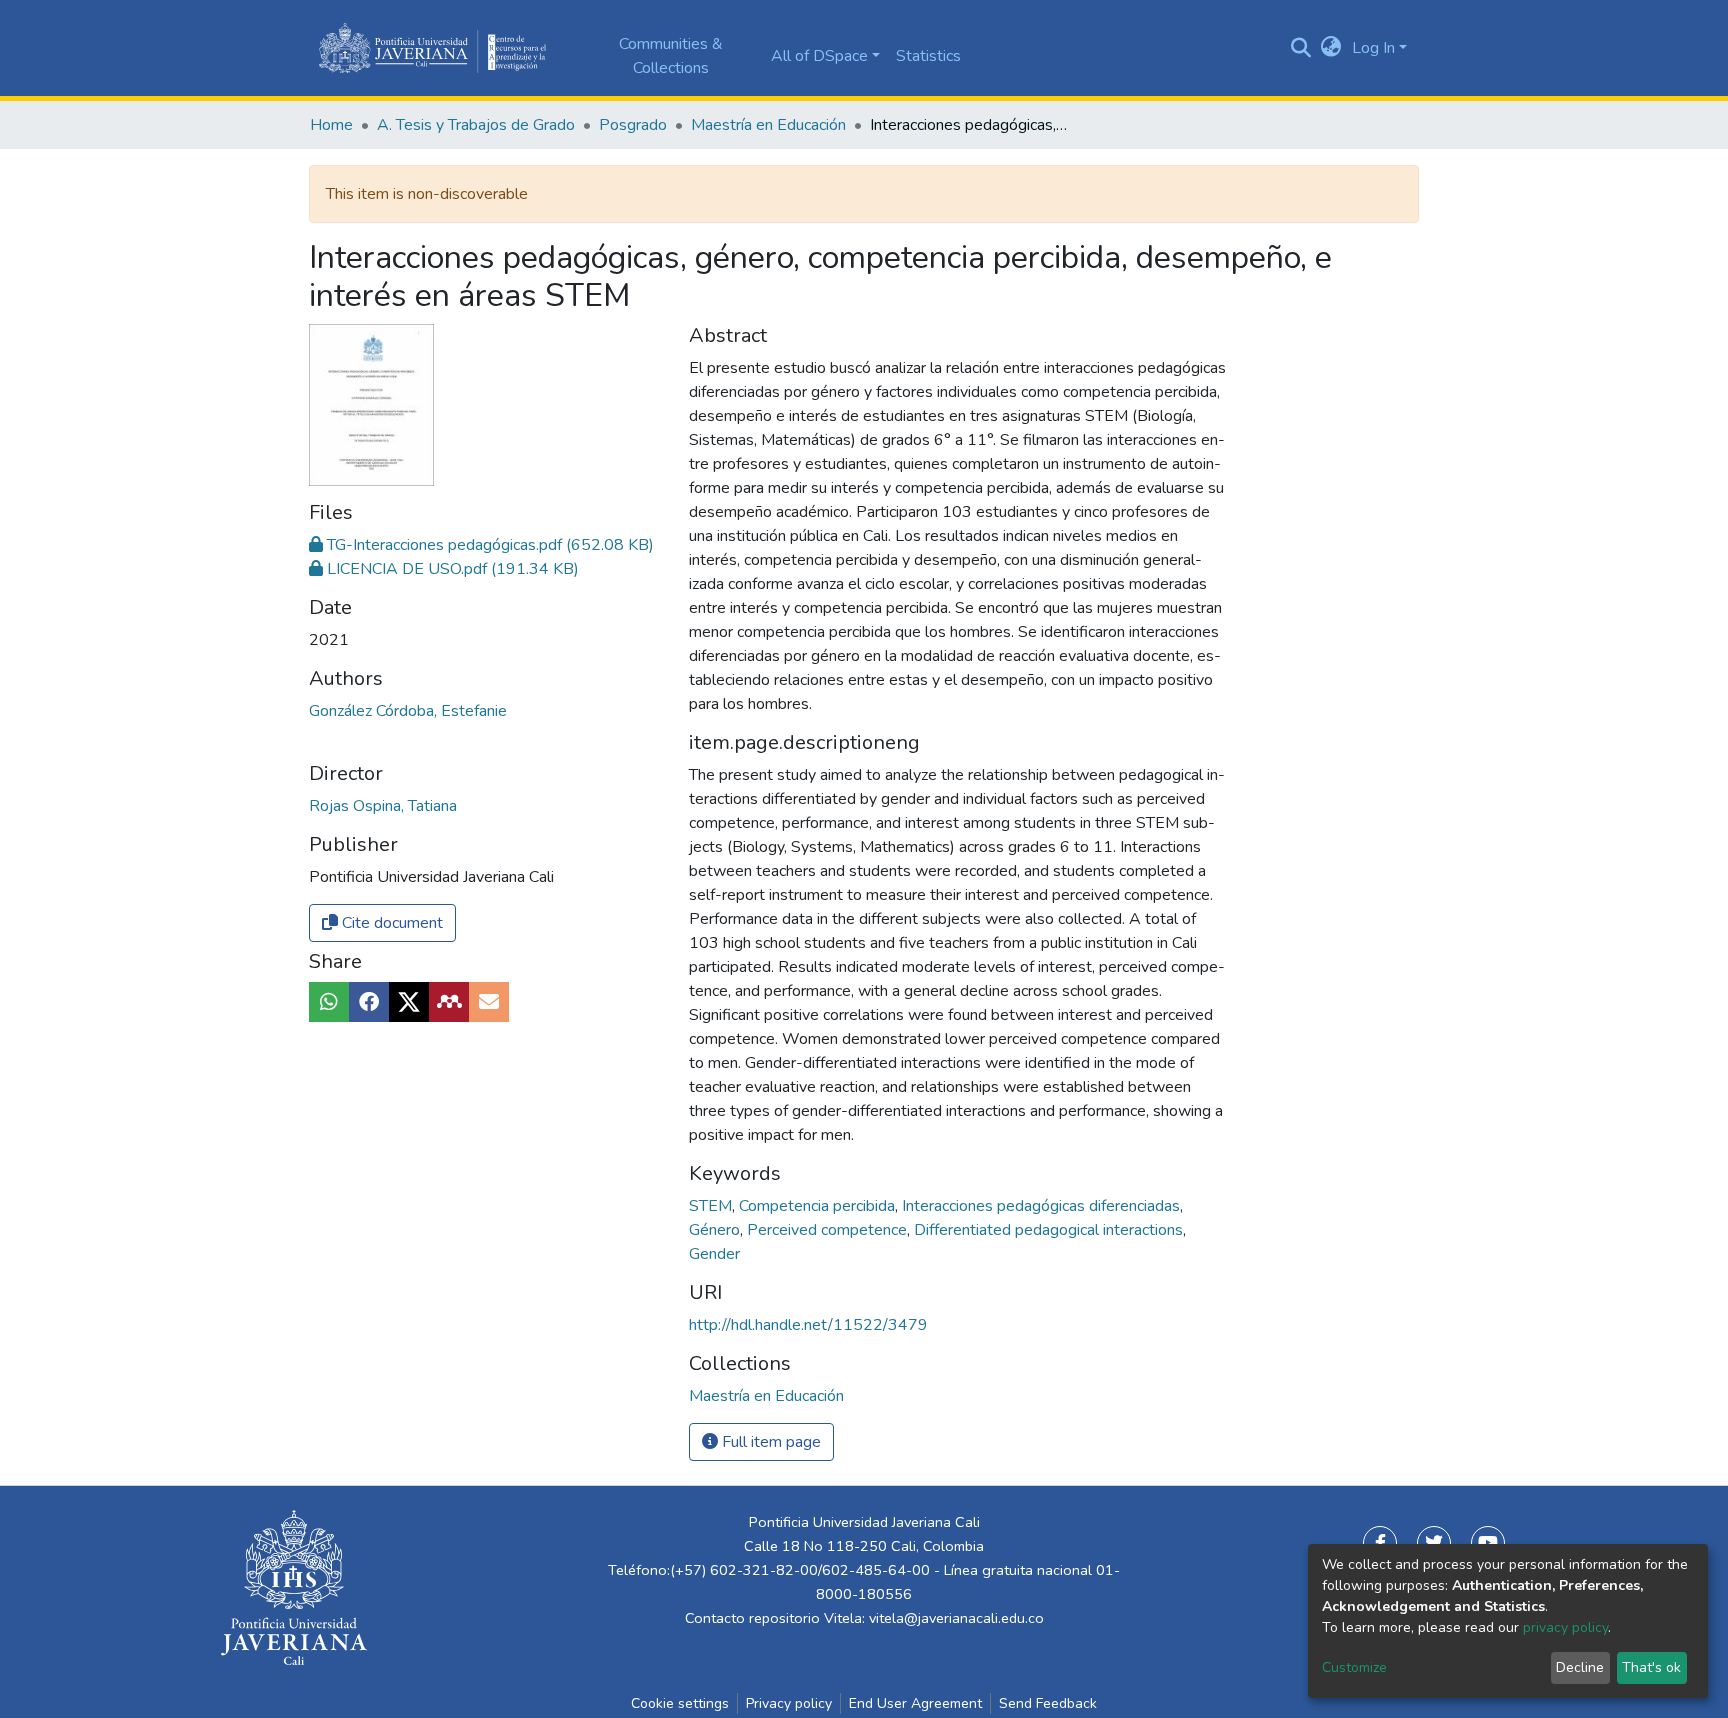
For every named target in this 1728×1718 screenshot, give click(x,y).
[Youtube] (1488, 1543)
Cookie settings (680, 1703)
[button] (1331, 48)
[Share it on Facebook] (369, 1002)
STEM (712, 1206)
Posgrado (633, 125)
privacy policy (1565, 1627)
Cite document (390, 923)
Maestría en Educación (768, 125)
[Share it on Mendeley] (449, 1002)
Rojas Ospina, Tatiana (383, 806)
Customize (1354, 1667)
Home (331, 125)
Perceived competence (829, 1230)
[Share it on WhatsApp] (329, 1002)
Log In (1373, 48)
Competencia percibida (819, 1206)
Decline (1580, 1667)
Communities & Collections (671, 56)
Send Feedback (1048, 1703)
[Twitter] (1434, 1543)
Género (716, 1230)
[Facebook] (1380, 1543)
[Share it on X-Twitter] (409, 1002)
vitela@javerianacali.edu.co (956, 1618)
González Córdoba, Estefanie (408, 711)
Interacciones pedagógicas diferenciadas (1043, 1206)
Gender (714, 1254)
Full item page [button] (769, 1442)
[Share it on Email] (489, 1002)
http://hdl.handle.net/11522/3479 (808, 1325)
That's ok (1651, 1667)
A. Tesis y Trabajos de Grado (476, 125)
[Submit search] (1301, 48)
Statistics (928, 56)
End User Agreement (915, 1703)
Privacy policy (789, 1703)
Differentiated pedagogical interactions (1050, 1230)
